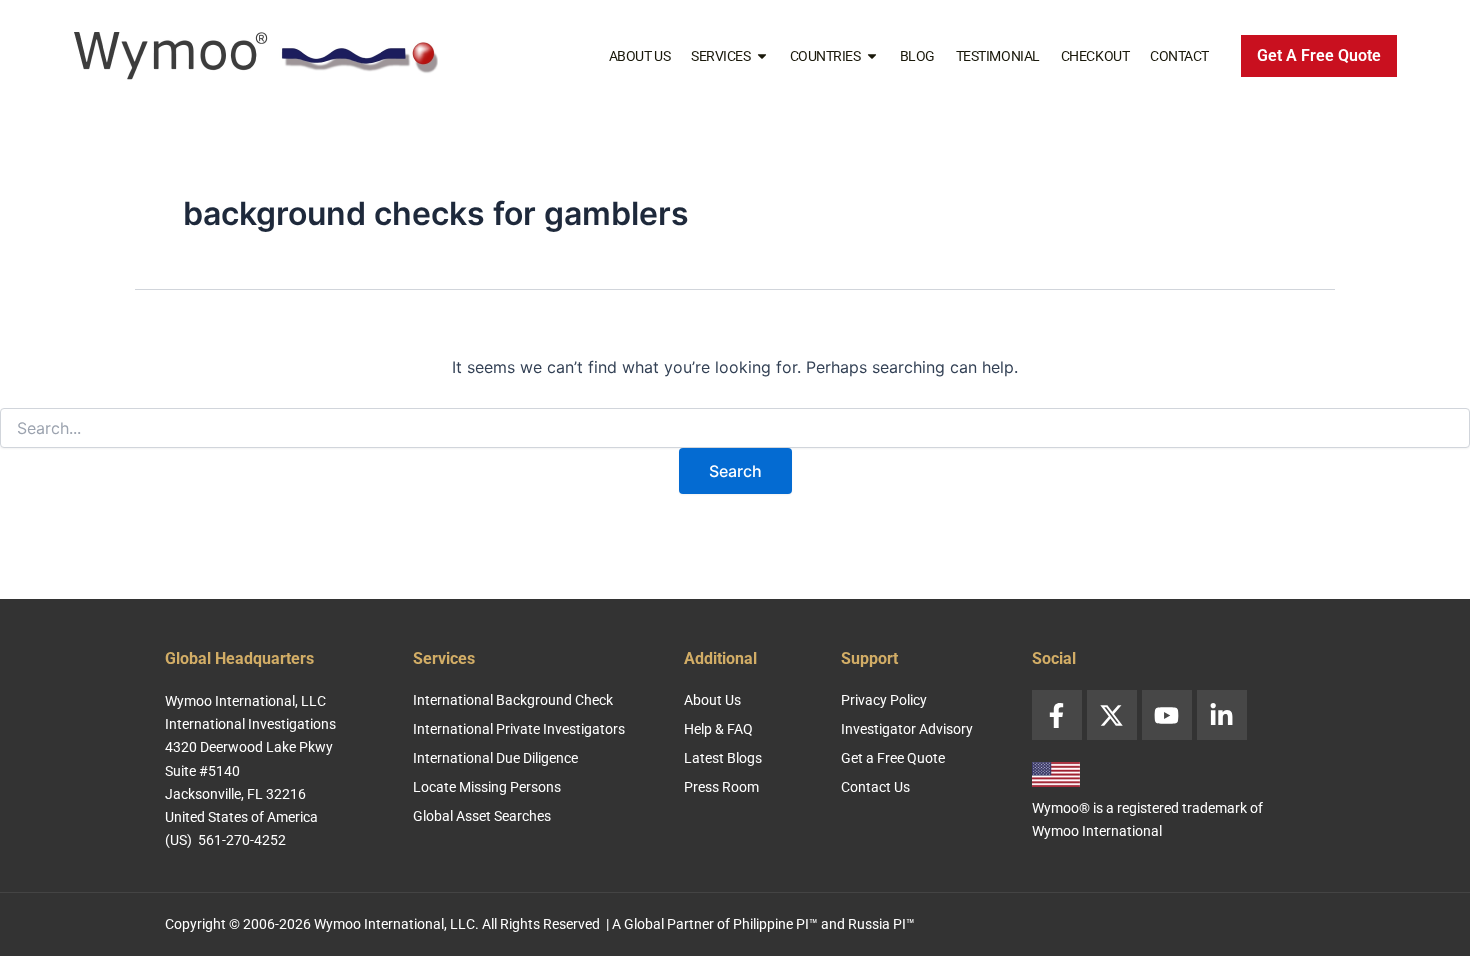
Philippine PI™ (775, 924)
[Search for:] (735, 428)
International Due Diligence (495, 758)
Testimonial (998, 56)
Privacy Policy (884, 700)
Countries (825, 56)
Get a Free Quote (893, 758)
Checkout (1095, 56)
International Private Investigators (519, 729)
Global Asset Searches (482, 816)
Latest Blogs (723, 758)
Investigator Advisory (907, 729)
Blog (917, 56)
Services (720, 56)
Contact (1179, 56)
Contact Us (875, 787)
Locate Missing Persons (487, 787)
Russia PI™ (881, 924)
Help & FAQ (718, 729)
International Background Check (513, 700)
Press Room (721, 787)
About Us (639, 56)
